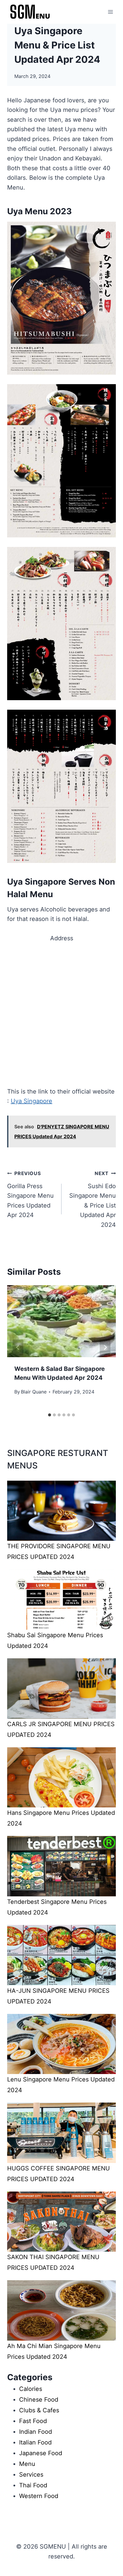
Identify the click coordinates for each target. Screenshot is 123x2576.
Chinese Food (39, 2400)
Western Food (39, 2496)
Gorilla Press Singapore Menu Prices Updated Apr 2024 (30, 1194)
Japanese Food (41, 2453)
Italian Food (35, 2442)
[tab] (50, 1415)
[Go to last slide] (18, 1347)
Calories (31, 2389)
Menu (27, 2464)
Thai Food (33, 2485)
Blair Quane (34, 1392)
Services (31, 2475)
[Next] (105, 1347)
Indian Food (36, 2432)
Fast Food (33, 2421)
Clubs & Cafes (39, 2410)
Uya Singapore (31, 1101)
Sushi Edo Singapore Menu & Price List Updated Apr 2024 (93, 1199)
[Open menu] (110, 12)
